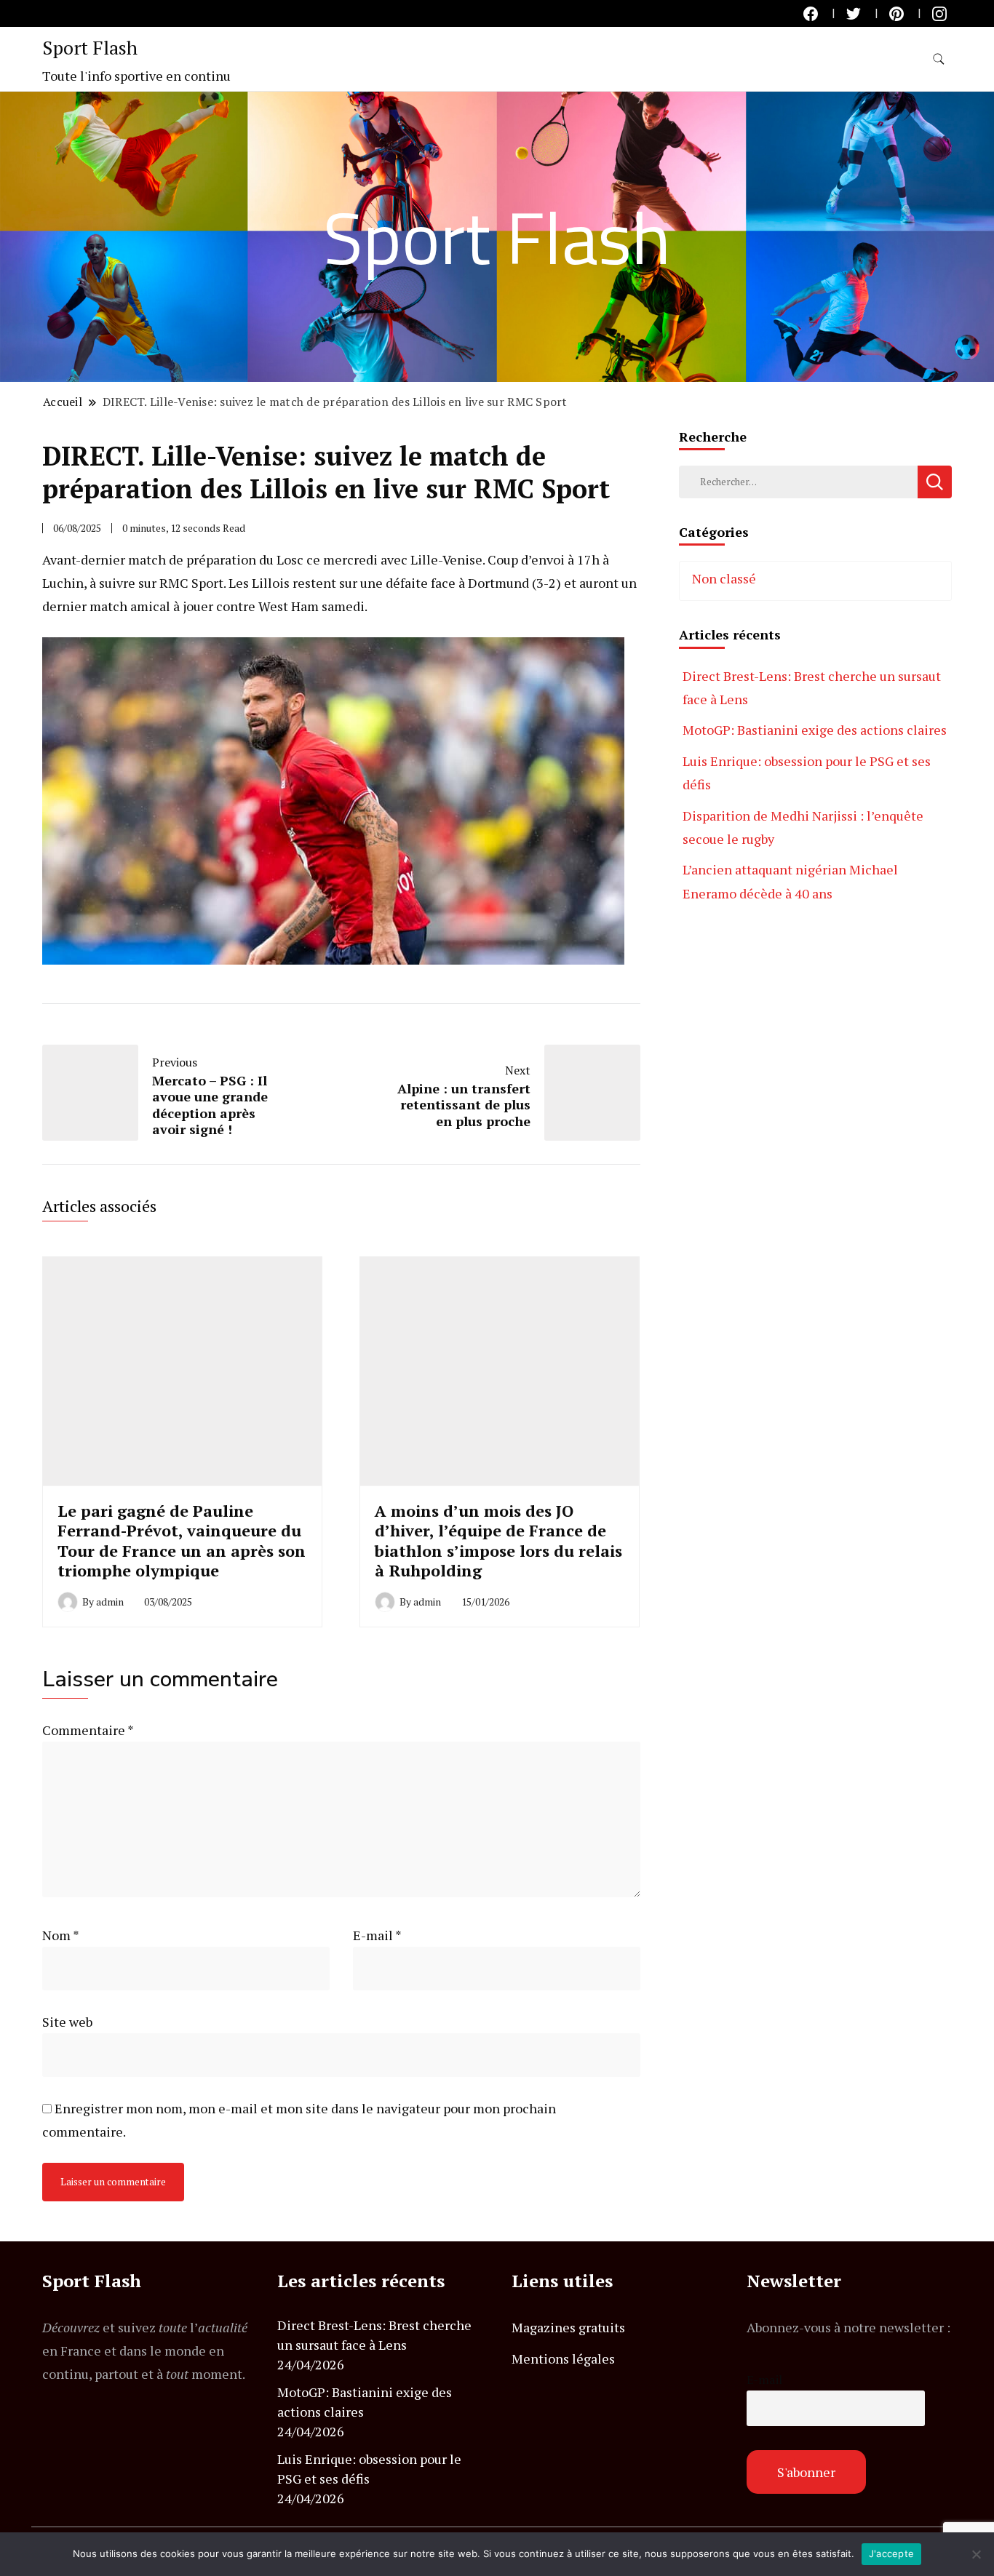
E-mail (377, 1935)
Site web (67, 2022)
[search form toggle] (939, 59)
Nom (61, 1935)
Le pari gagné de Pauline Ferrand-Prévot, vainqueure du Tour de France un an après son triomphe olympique (182, 1540)
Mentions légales (563, 2358)
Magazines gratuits (568, 2327)
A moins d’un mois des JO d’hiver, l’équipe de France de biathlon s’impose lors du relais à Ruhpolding (498, 1540)
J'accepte (891, 2553)
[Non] (976, 2554)
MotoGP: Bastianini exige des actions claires (815, 730)
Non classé (724, 578)
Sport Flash (90, 47)
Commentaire (88, 1730)
